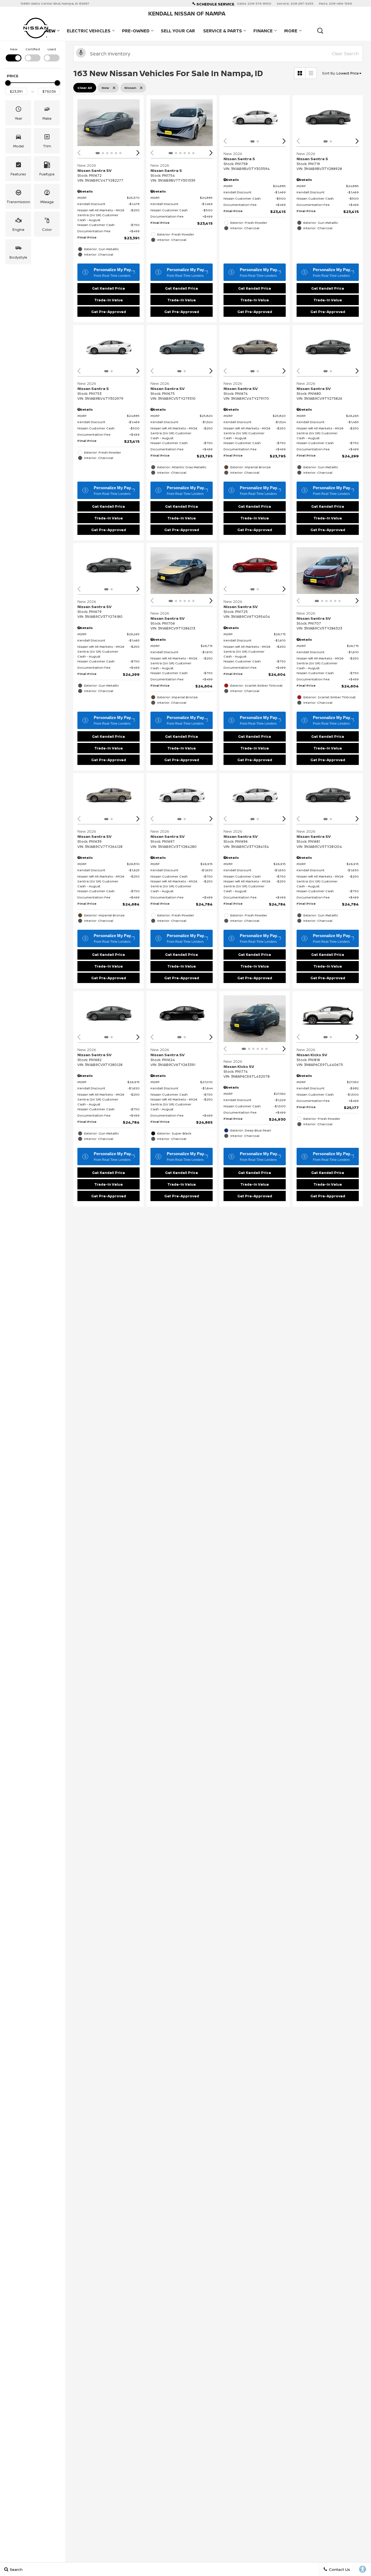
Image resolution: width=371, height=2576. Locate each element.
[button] (320, 31)
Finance (263, 31)
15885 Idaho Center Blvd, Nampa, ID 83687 (55, 3)
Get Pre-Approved (109, 312)
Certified (33, 49)
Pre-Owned (136, 31)
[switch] (14, 54)
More (291, 32)
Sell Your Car (178, 31)
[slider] (8, 83)
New (14, 49)
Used (52, 49)
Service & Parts (223, 31)
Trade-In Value (109, 300)
